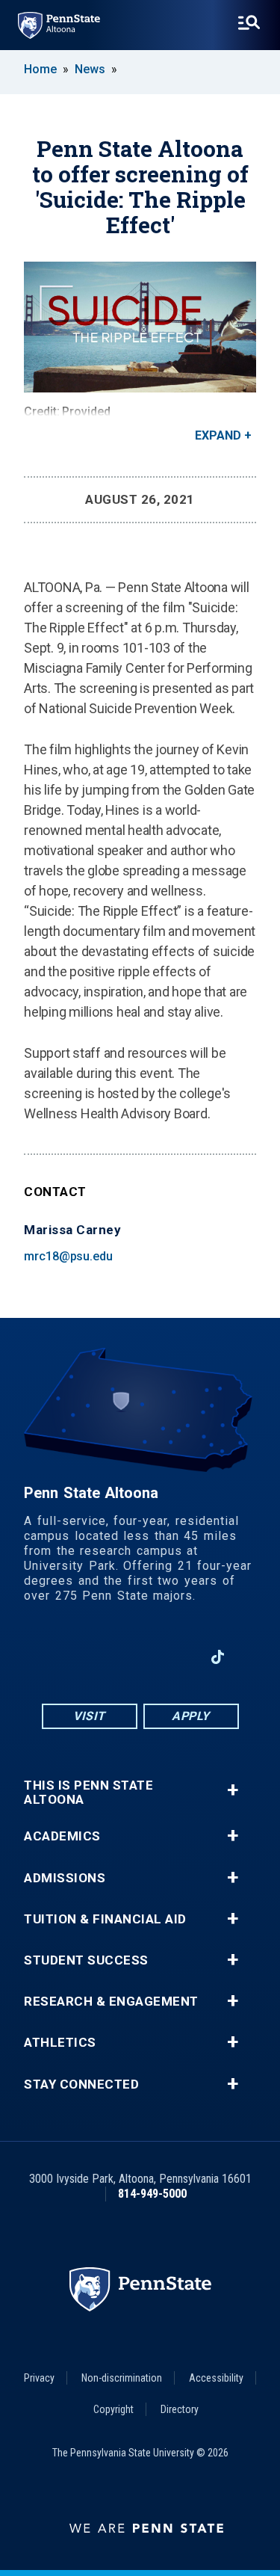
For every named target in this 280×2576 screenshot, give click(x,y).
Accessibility (216, 2378)
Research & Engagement (111, 2002)
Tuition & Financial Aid (105, 1919)
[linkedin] (178, 1657)
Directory (180, 2409)
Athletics (60, 2043)
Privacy (39, 2378)
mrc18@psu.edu (68, 1256)
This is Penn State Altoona (88, 1793)
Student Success (86, 1960)
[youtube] (140, 1657)
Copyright (113, 2409)
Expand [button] (218, 435)
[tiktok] (218, 1658)
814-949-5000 (152, 2194)
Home (40, 69)
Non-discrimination (122, 2378)
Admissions (65, 1878)
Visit (89, 1716)
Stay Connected (81, 2084)
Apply (191, 1716)
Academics (62, 1836)
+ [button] (233, 1790)
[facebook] (62, 1657)
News (90, 69)
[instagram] (101, 1657)
